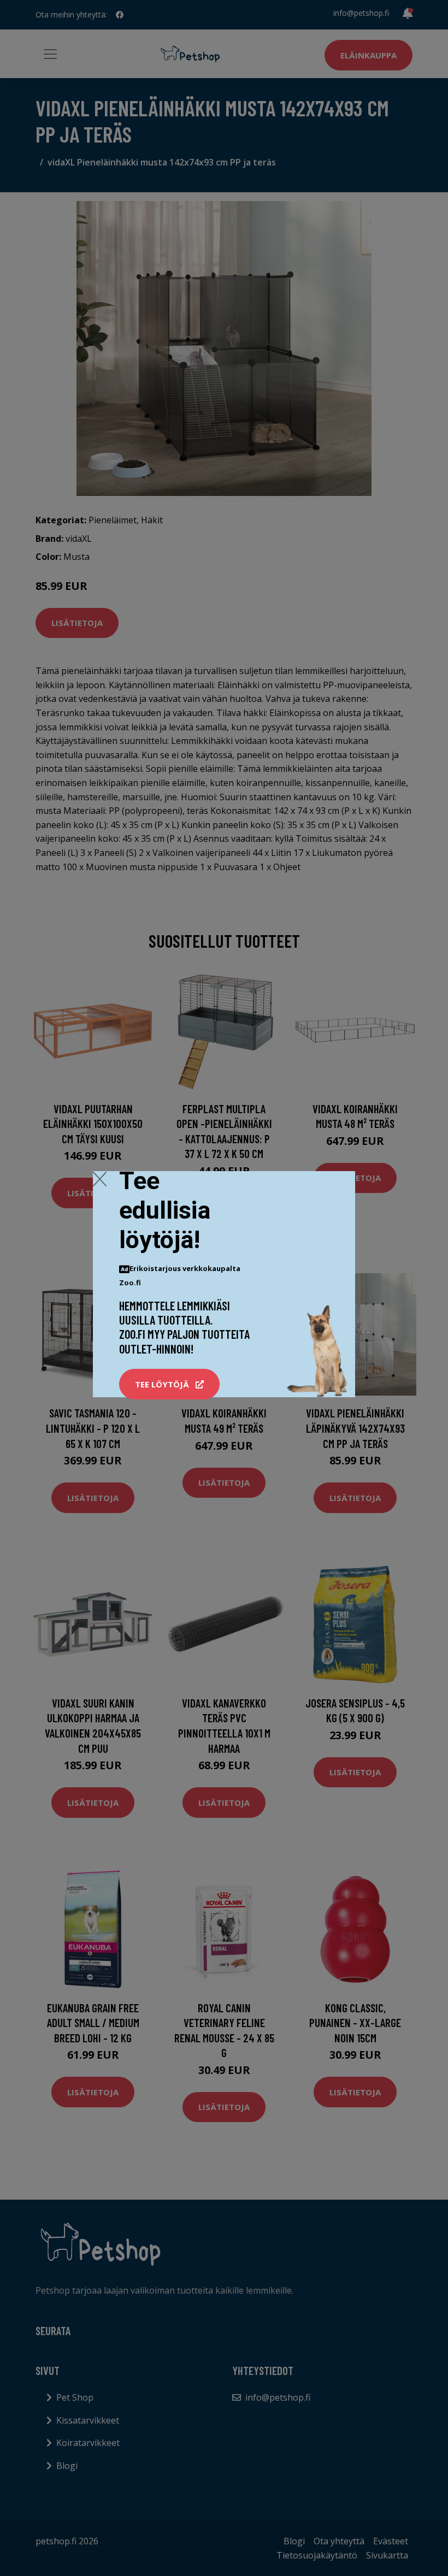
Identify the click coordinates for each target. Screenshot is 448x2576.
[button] (169, 1384)
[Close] (100, 1179)
